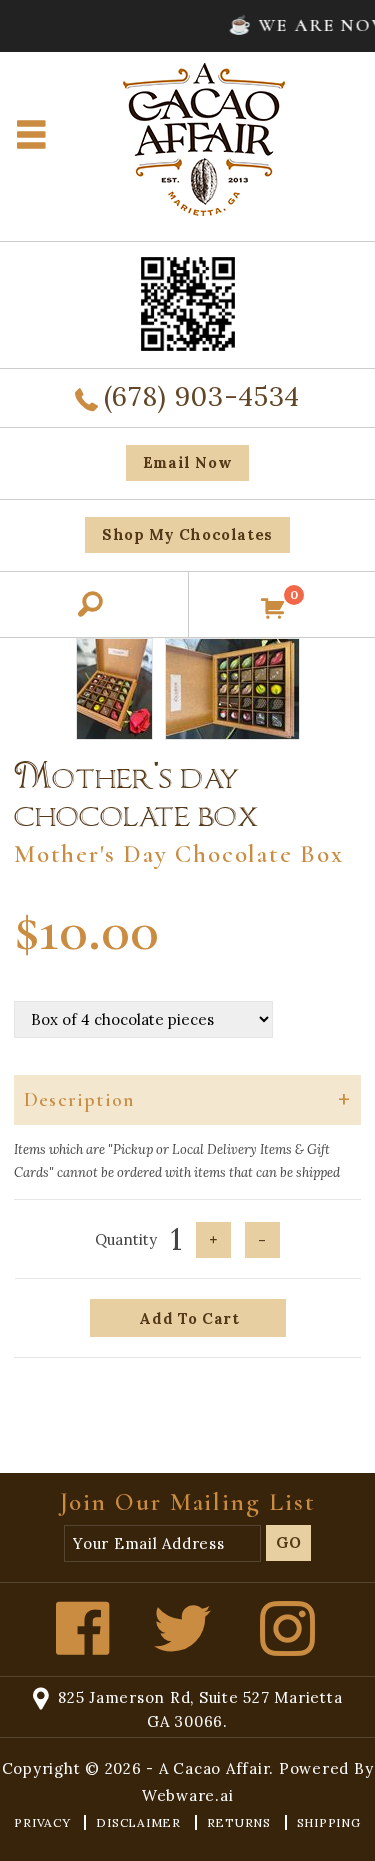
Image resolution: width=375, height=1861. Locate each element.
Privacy (44, 1822)
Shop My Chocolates (187, 534)
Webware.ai (188, 1795)
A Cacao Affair (214, 1768)
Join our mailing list (188, 1502)
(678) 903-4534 (202, 396)
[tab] (187, 1100)
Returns (241, 1822)
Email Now (187, 462)
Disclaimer (140, 1822)
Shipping (329, 1822)
